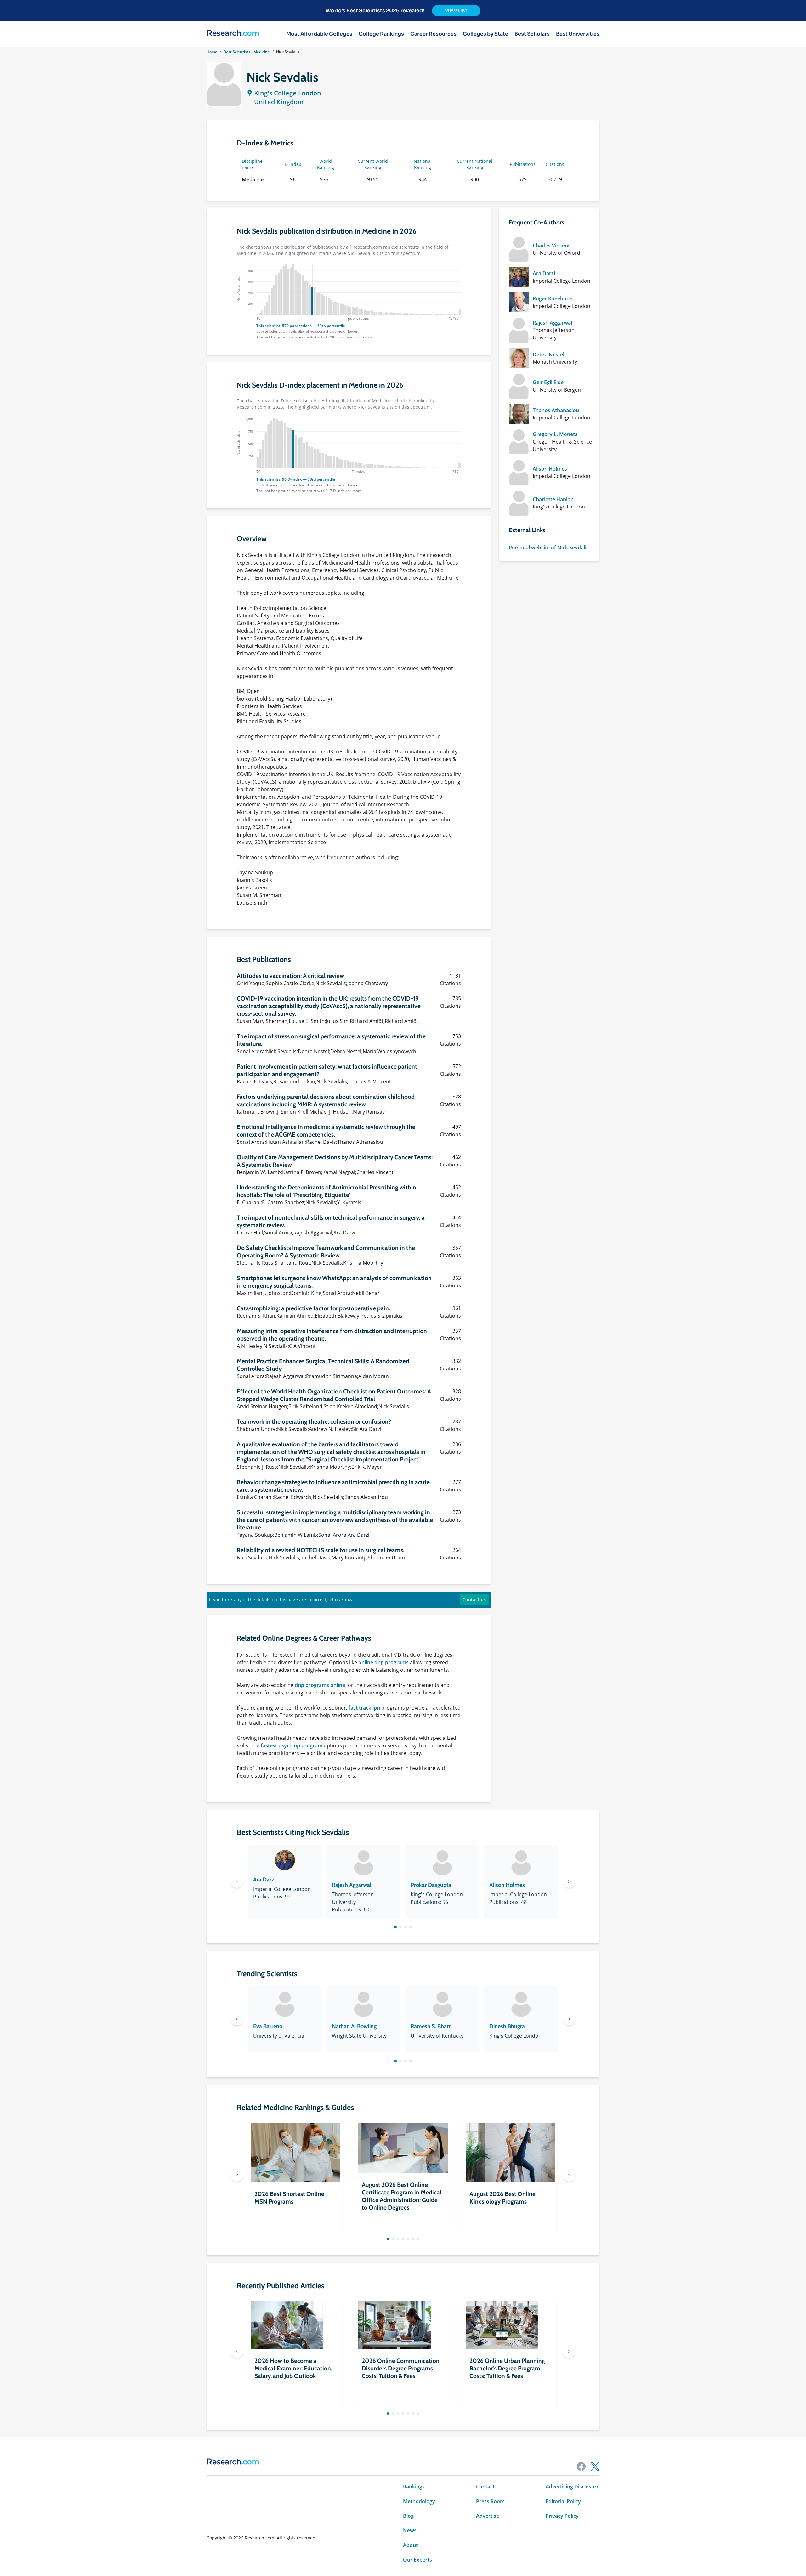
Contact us (474, 1600)
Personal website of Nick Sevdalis (549, 548)
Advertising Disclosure (573, 2487)
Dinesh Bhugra (507, 2026)
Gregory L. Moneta (555, 434)
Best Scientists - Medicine (247, 52)
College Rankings (381, 34)
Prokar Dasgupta (431, 1885)
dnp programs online (320, 1685)
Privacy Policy (562, 2516)
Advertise (488, 2516)
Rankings (414, 2487)
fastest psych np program (292, 1745)
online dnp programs (383, 1662)
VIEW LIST (456, 11)
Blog (408, 2516)
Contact (485, 2487)
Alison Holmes (550, 469)
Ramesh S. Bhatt (431, 2026)
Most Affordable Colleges (319, 34)
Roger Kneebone (553, 298)
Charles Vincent (551, 246)
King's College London (288, 93)
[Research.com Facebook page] (581, 2466)
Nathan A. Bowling (354, 2026)
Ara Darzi (544, 273)
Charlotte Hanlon (553, 499)
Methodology (419, 2501)
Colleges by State (485, 34)
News (410, 2530)
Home (212, 52)
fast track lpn (364, 1708)
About (410, 2545)
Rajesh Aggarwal (552, 323)
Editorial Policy (563, 2501)
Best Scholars (532, 34)
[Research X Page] (595, 2466)
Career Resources (433, 34)
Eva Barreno (268, 2026)
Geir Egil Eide (548, 382)
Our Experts (417, 2560)
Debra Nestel (548, 355)
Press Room (490, 2501)
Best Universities (578, 34)
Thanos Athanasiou (556, 410)
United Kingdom (279, 102)
